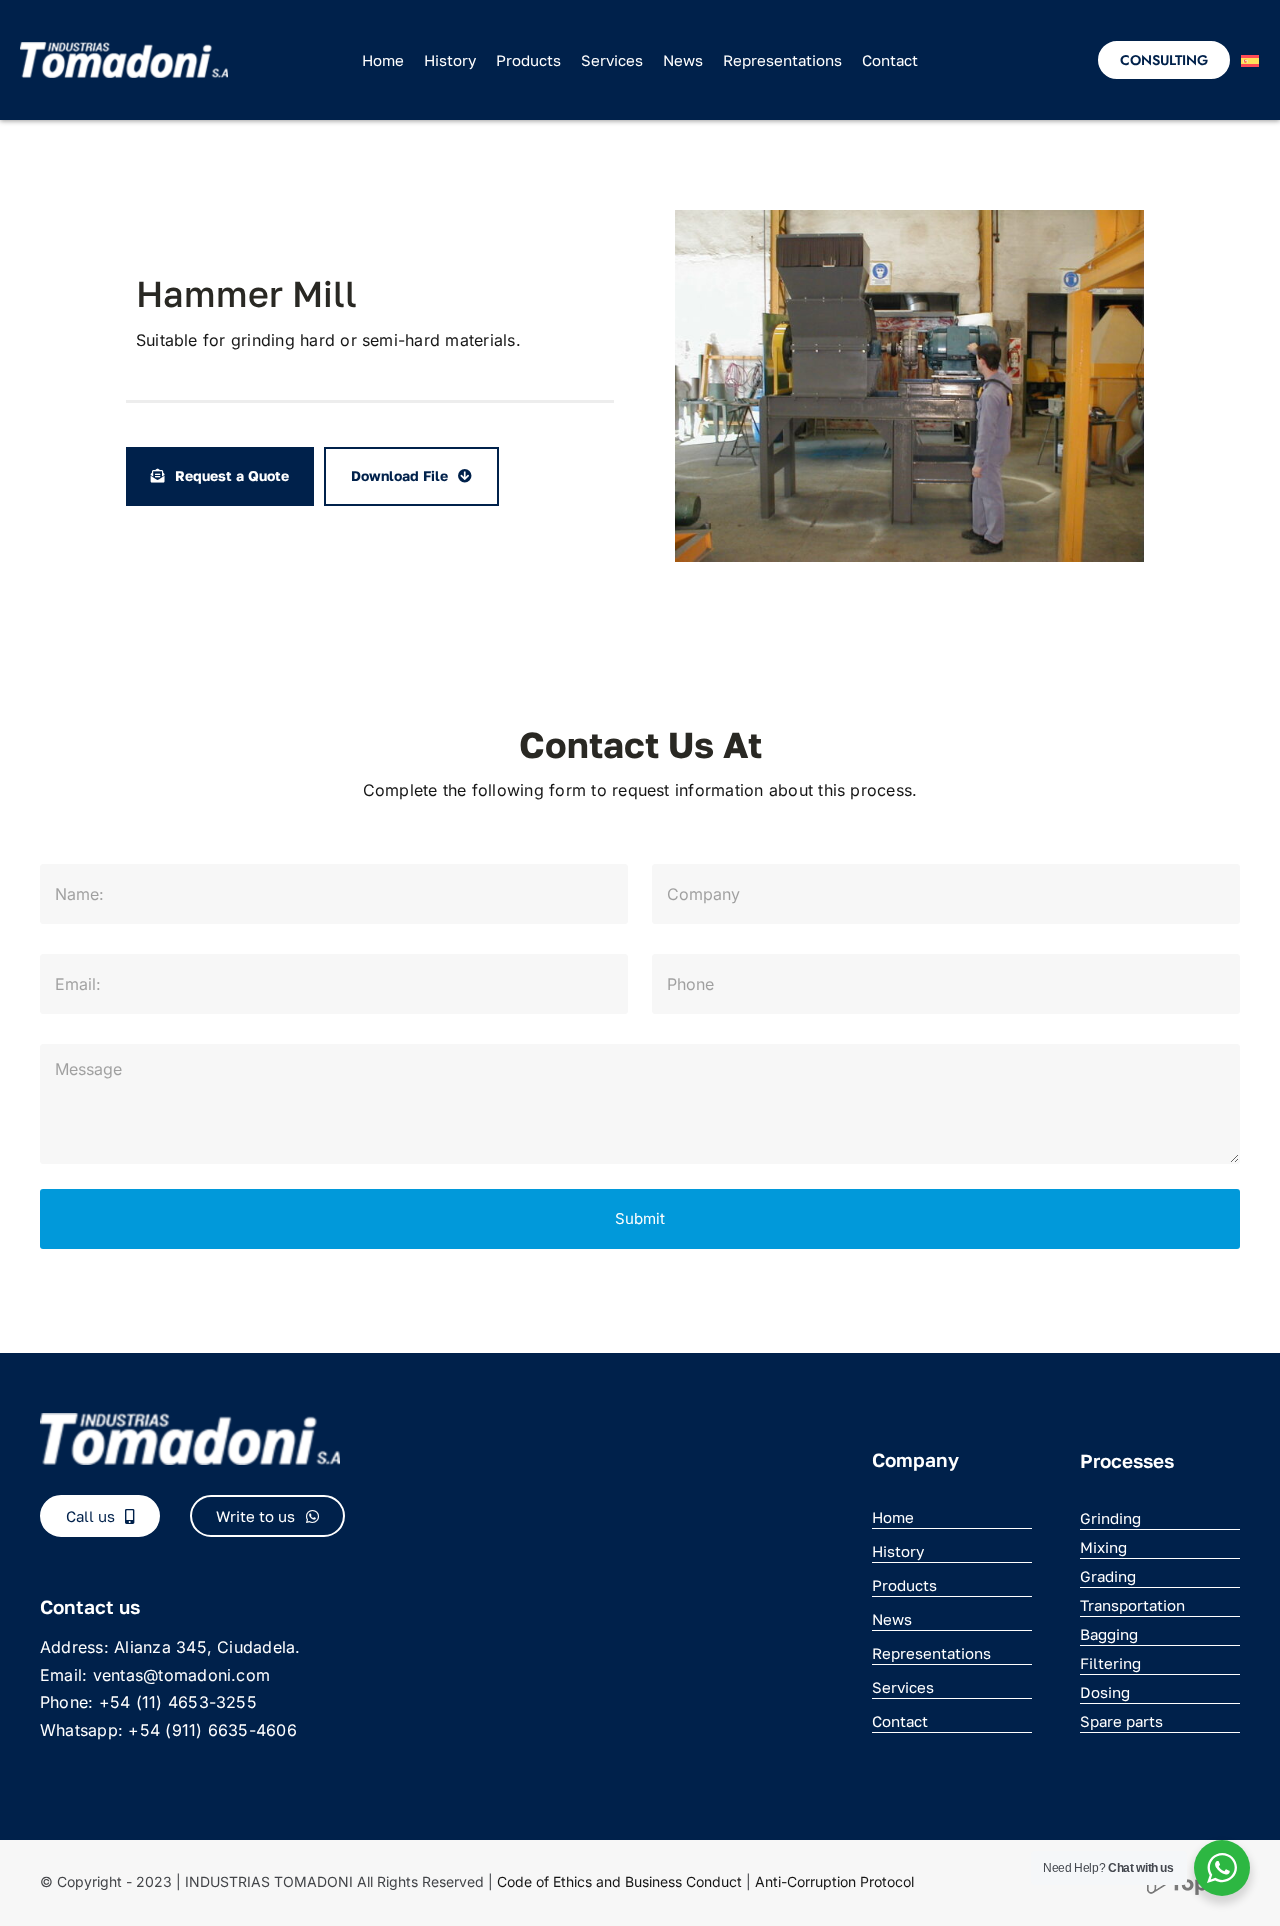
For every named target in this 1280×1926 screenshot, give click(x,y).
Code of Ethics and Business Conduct (619, 1881)
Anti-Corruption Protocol (834, 1881)
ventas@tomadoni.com (182, 1675)
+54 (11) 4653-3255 (178, 1702)
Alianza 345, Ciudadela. (207, 1647)
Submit (640, 1218)
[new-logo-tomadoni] (124, 50)
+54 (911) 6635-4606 (212, 1730)
